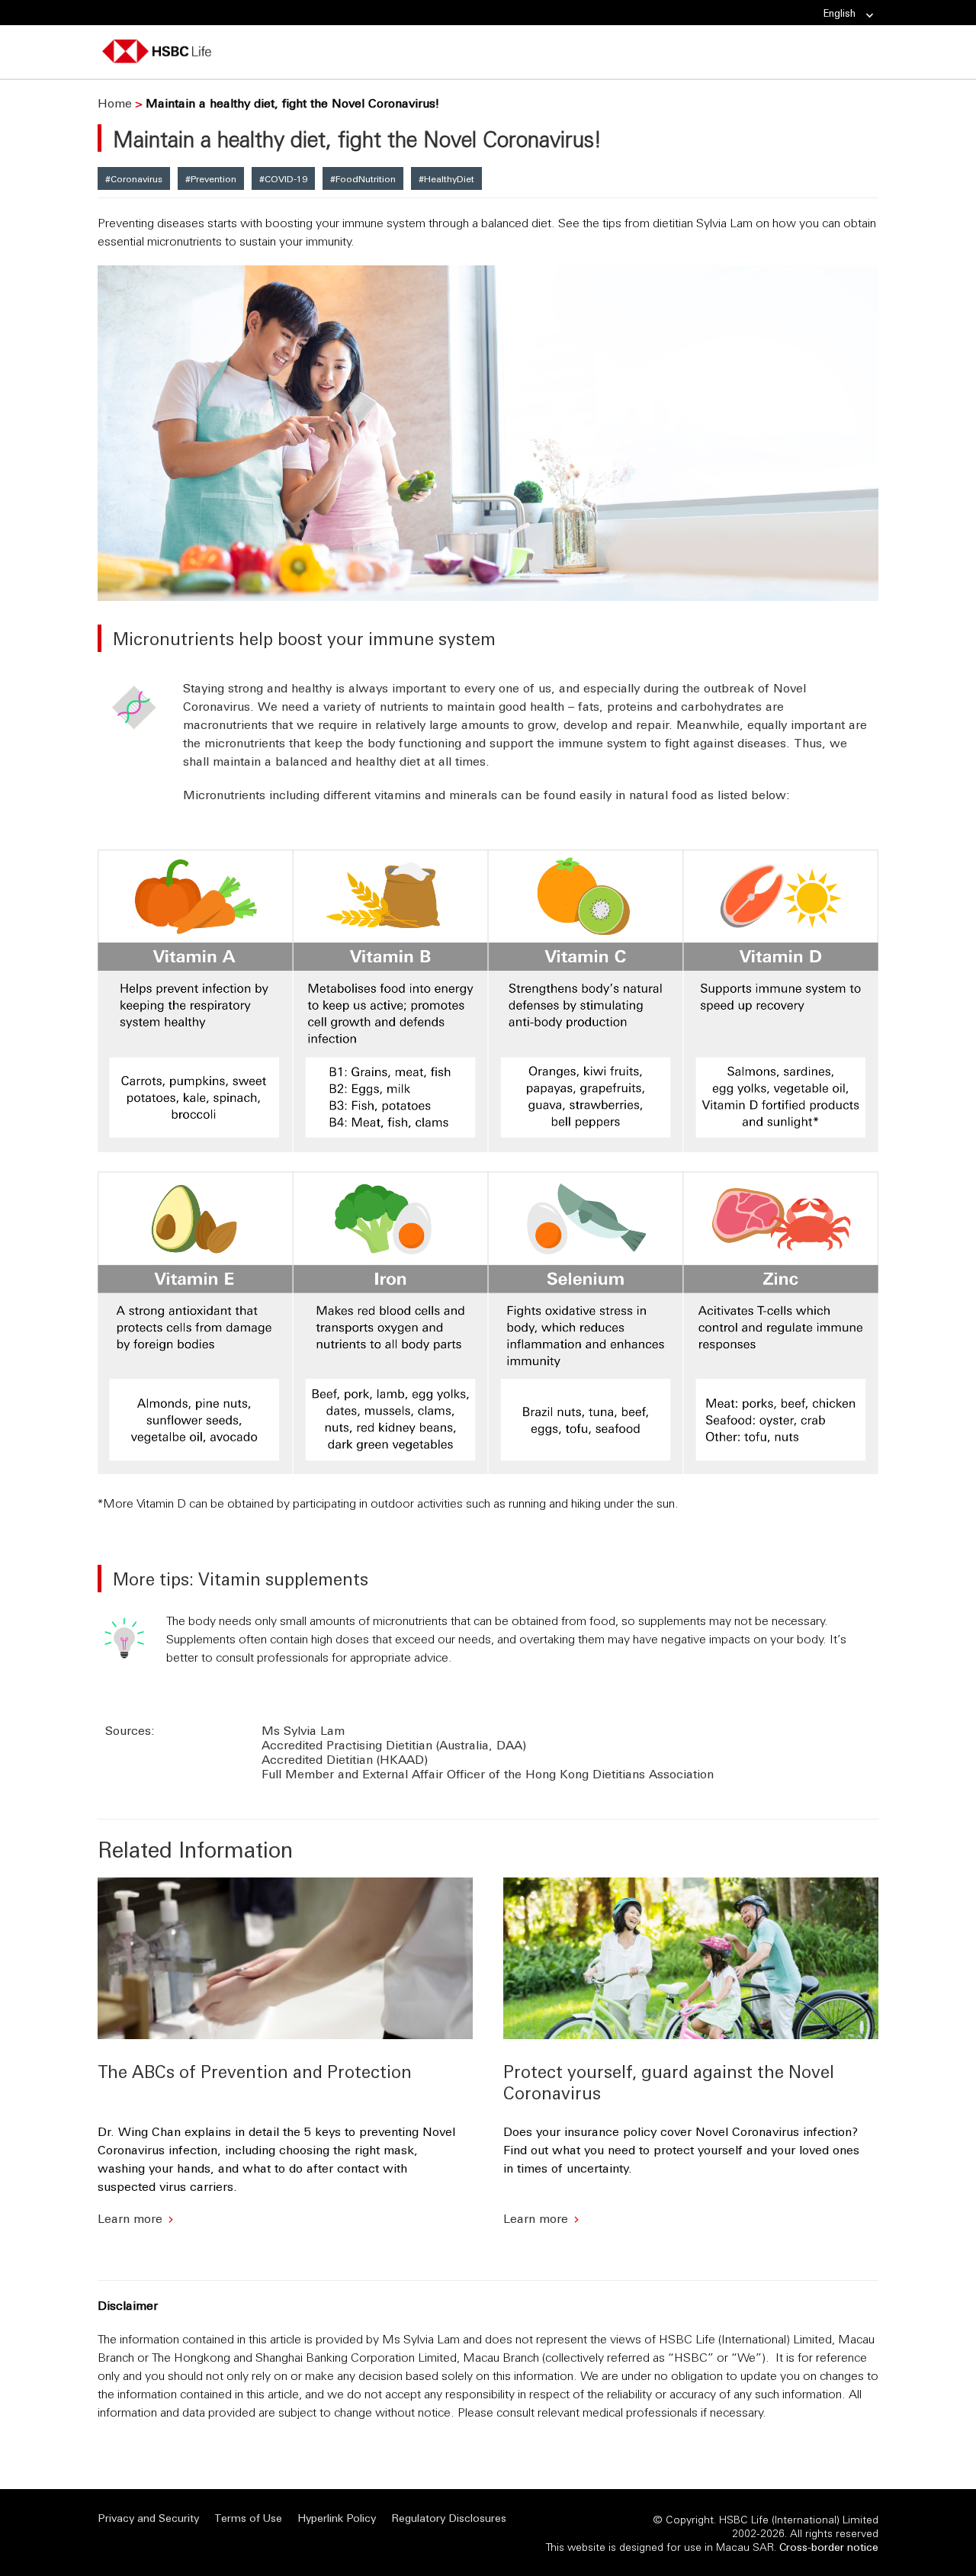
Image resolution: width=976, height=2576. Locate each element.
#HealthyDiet (446, 178)
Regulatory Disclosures (449, 2518)
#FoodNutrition (363, 178)
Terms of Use (248, 2518)
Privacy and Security (148, 2518)
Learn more (130, 2218)
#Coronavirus (134, 178)
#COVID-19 (283, 178)
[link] (865, 16)
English (840, 13)
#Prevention (211, 178)
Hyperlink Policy (337, 2518)
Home (115, 103)
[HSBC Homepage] (157, 53)
